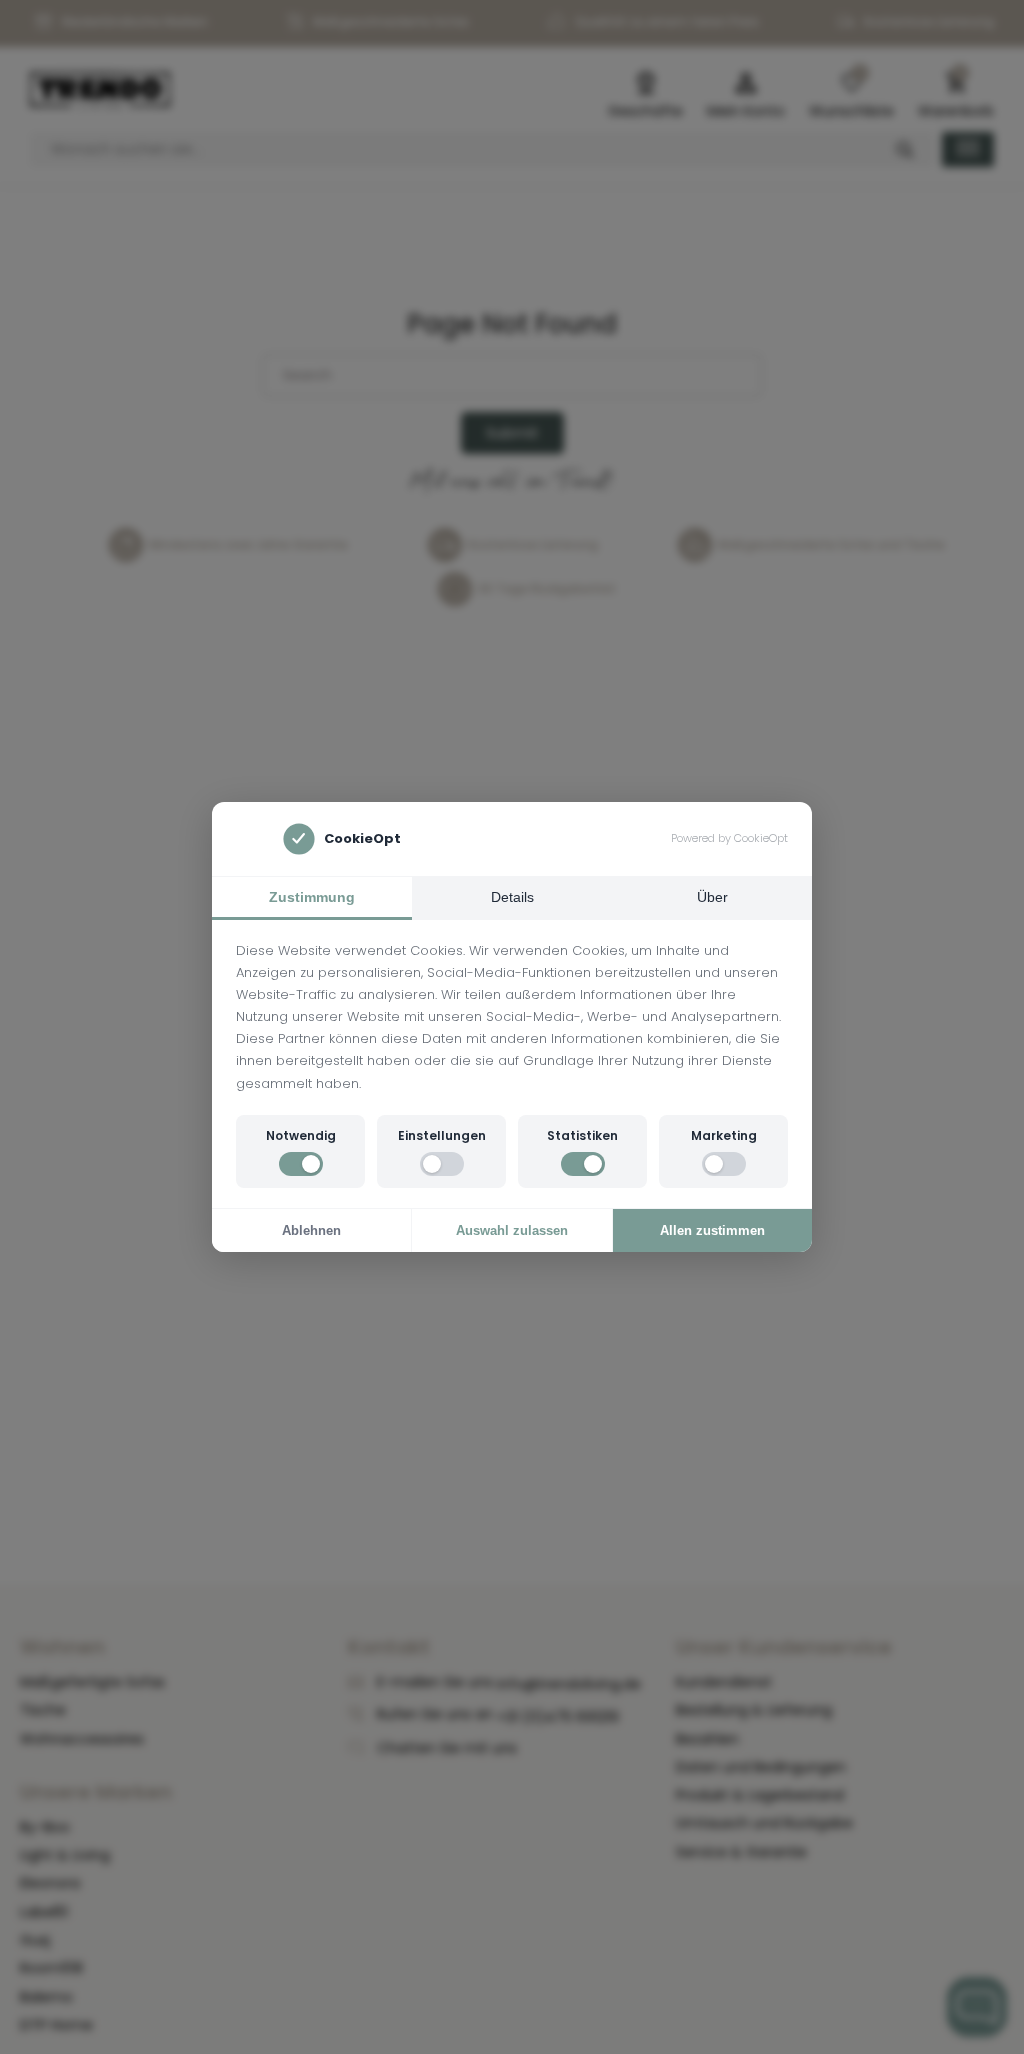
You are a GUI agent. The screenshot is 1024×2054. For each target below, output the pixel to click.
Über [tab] (712, 897)
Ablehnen (311, 1230)
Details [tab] (512, 897)
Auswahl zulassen (512, 1230)
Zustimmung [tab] (312, 897)
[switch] (301, 1164)
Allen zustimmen (712, 1230)
